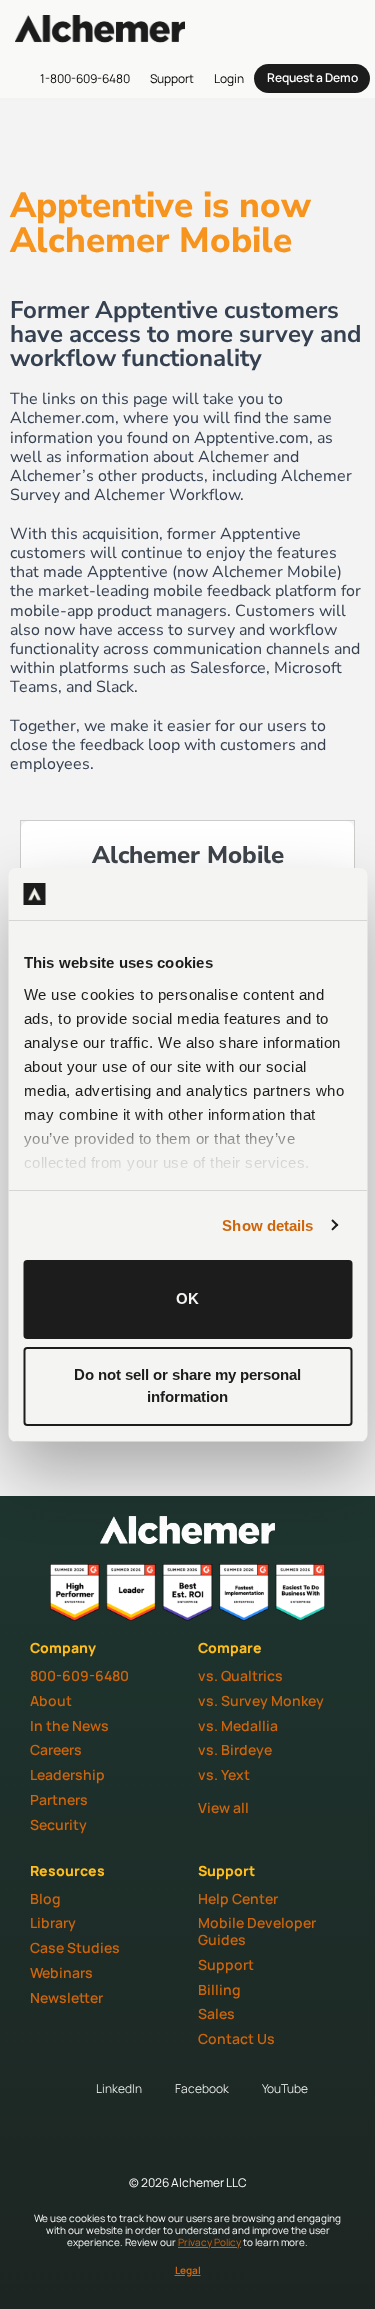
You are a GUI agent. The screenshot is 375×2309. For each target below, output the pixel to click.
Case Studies (75, 1947)
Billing (219, 1989)
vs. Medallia (238, 1725)
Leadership (67, 1774)
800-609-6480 (79, 1675)
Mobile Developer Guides (257, 1931)
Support (226, 1964)
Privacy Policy (209, 2242)
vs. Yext (224, 1774)
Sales (216, 2013)
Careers (56, 1749)
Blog (45, 1898)
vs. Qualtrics (240, 1675)
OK (187, 1298)
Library (53, 1922)
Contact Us (236, 2038)
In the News (69, 1725)
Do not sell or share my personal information (187, 1386)
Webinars (61, 1972)
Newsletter (66, 1997)
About (51, 1700)
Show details (267, 1225)
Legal (188, 2270)
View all (223, 1807)
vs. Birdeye (235, 1749)
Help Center (238, 1898)
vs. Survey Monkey (261, 1700)
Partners (59, 1799)
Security (58, 1824)
